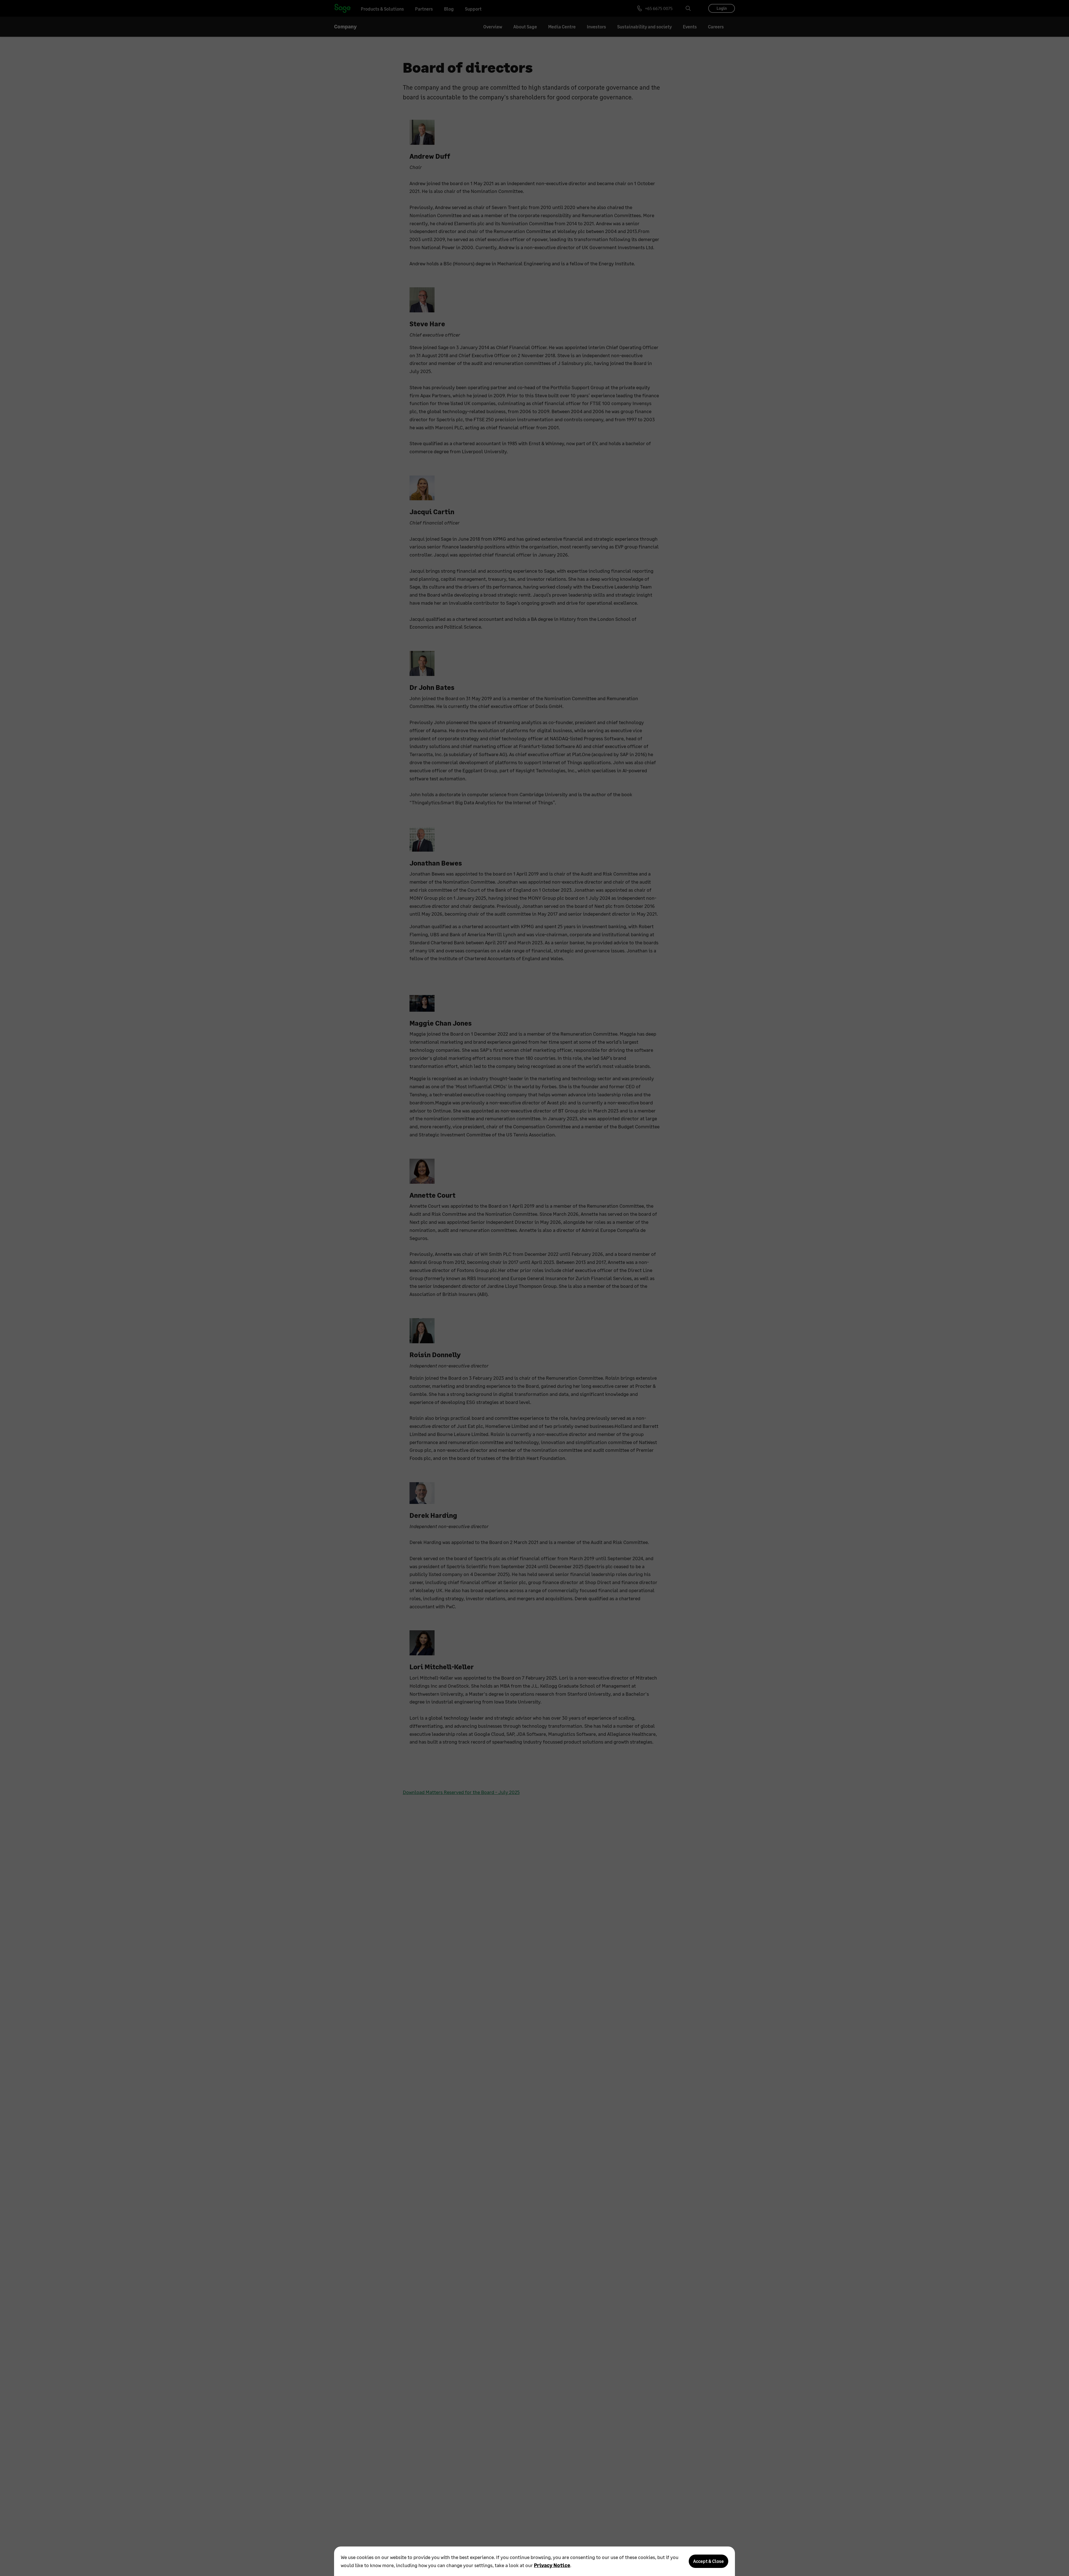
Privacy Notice (552, 2565)
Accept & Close (708, 2561)
